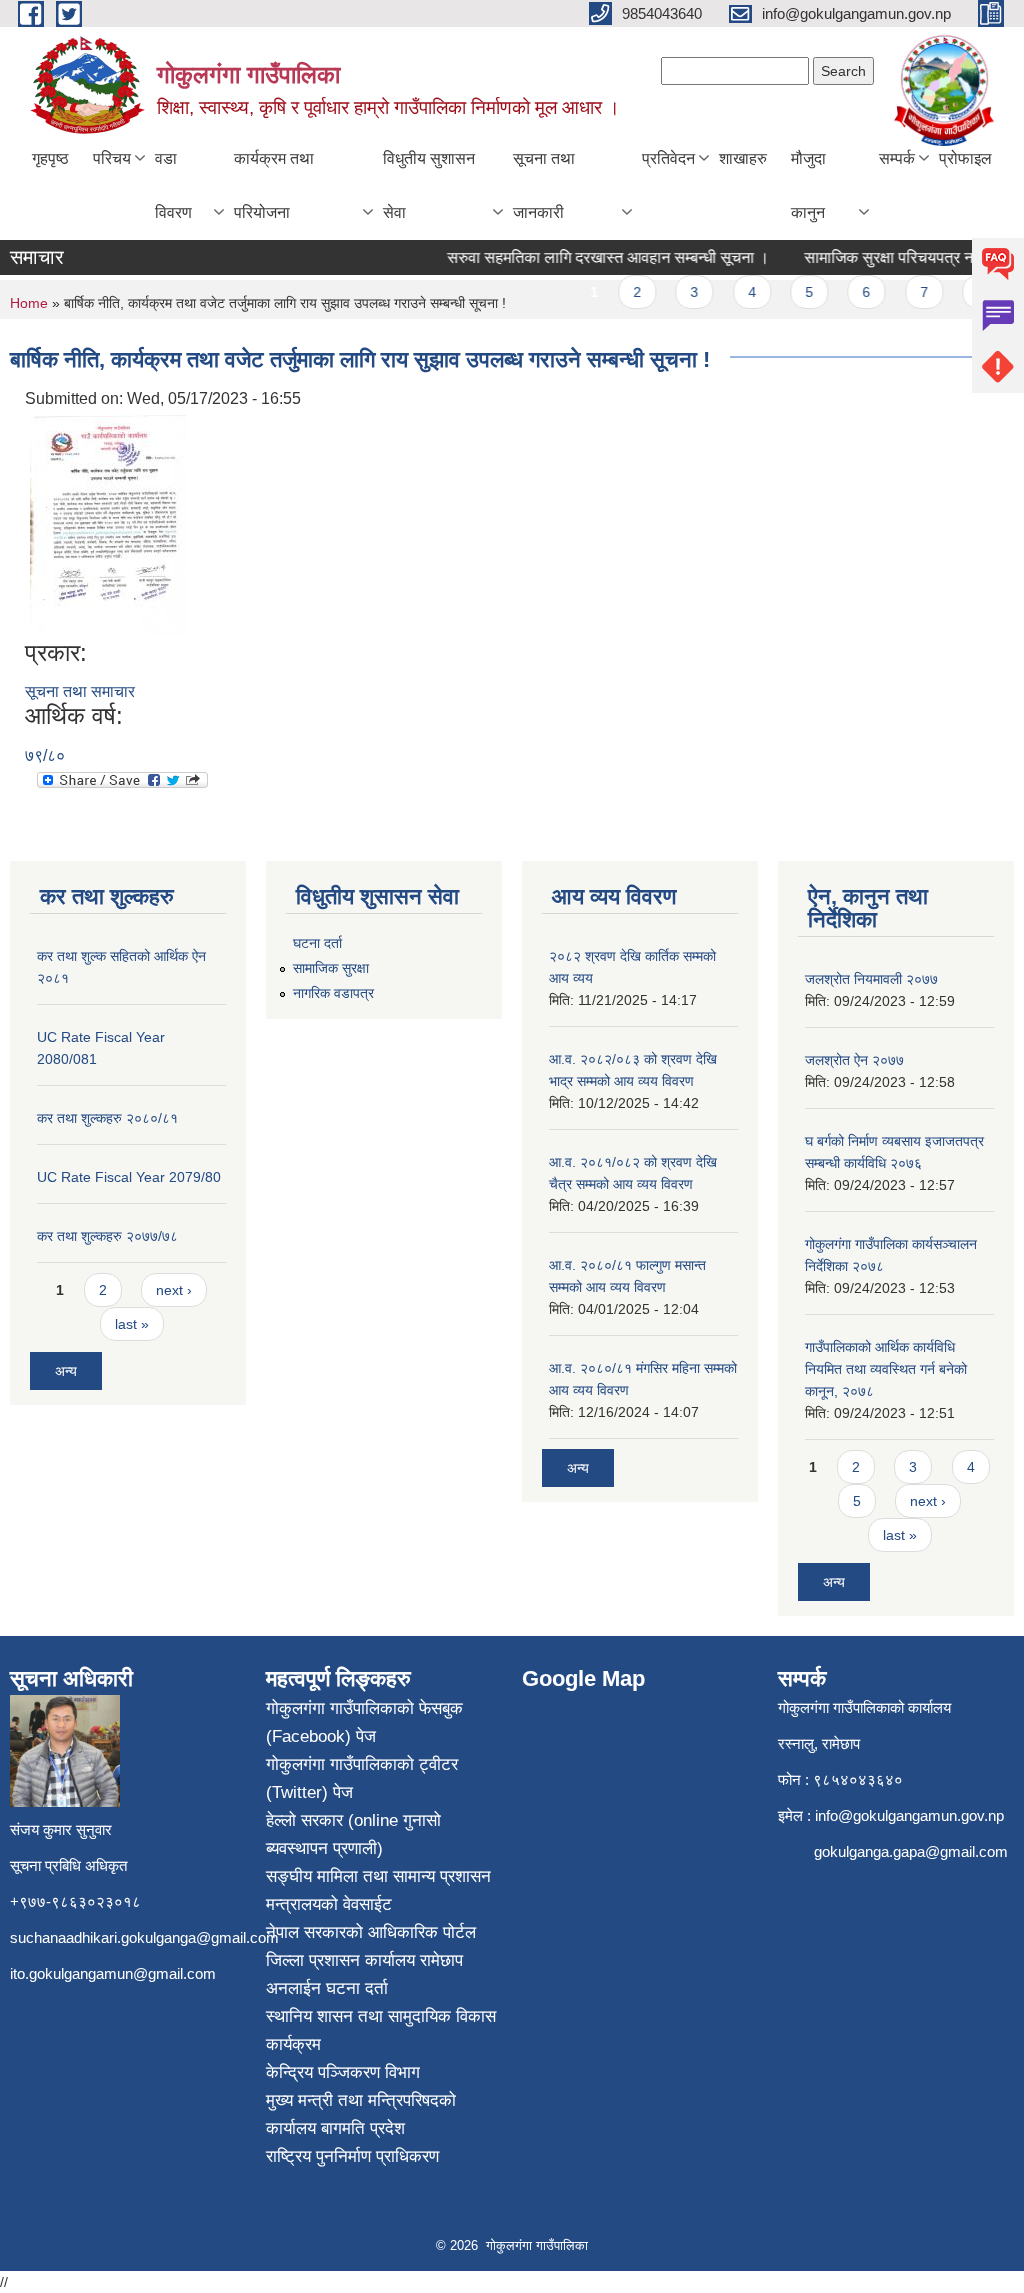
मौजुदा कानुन (808, 185)
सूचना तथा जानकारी (544, 185)
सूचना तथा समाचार (80, 691)
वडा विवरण (173, 185)
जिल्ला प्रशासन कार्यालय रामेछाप (364, 1960)
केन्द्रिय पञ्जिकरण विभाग (343, 2072)
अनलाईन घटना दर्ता (327, 1988)
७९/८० (45, 755)
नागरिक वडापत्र (333, 993)
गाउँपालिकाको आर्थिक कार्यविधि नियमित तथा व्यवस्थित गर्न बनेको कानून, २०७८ (886, 1369)
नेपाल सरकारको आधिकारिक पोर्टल (371, 1932)
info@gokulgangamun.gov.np (909, 1815)
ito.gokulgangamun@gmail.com (113, 1973)
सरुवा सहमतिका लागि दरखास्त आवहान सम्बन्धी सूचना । (593, 257)
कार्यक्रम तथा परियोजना (274, 185)
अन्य (66, 1371)
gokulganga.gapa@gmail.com (911, 1851)
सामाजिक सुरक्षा (331, 968)
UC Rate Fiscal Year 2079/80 (129, 1177)
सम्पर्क (897, 158)
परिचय (112, 158)
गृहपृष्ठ (50, 158)
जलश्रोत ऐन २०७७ (854, 1060)
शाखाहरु (743, 158)
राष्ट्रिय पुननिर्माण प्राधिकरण (352, 2156)
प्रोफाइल (965, 158)
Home (29, 303)
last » (132, 1324)
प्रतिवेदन (668, 158)
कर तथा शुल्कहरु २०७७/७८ (107, 1236)
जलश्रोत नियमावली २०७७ (871, 979)
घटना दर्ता (317, 943)
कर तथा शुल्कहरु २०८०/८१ (107, 1118)
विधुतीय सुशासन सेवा (429, 185)
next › (174, 1290)
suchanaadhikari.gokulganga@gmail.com (144, 1937)
